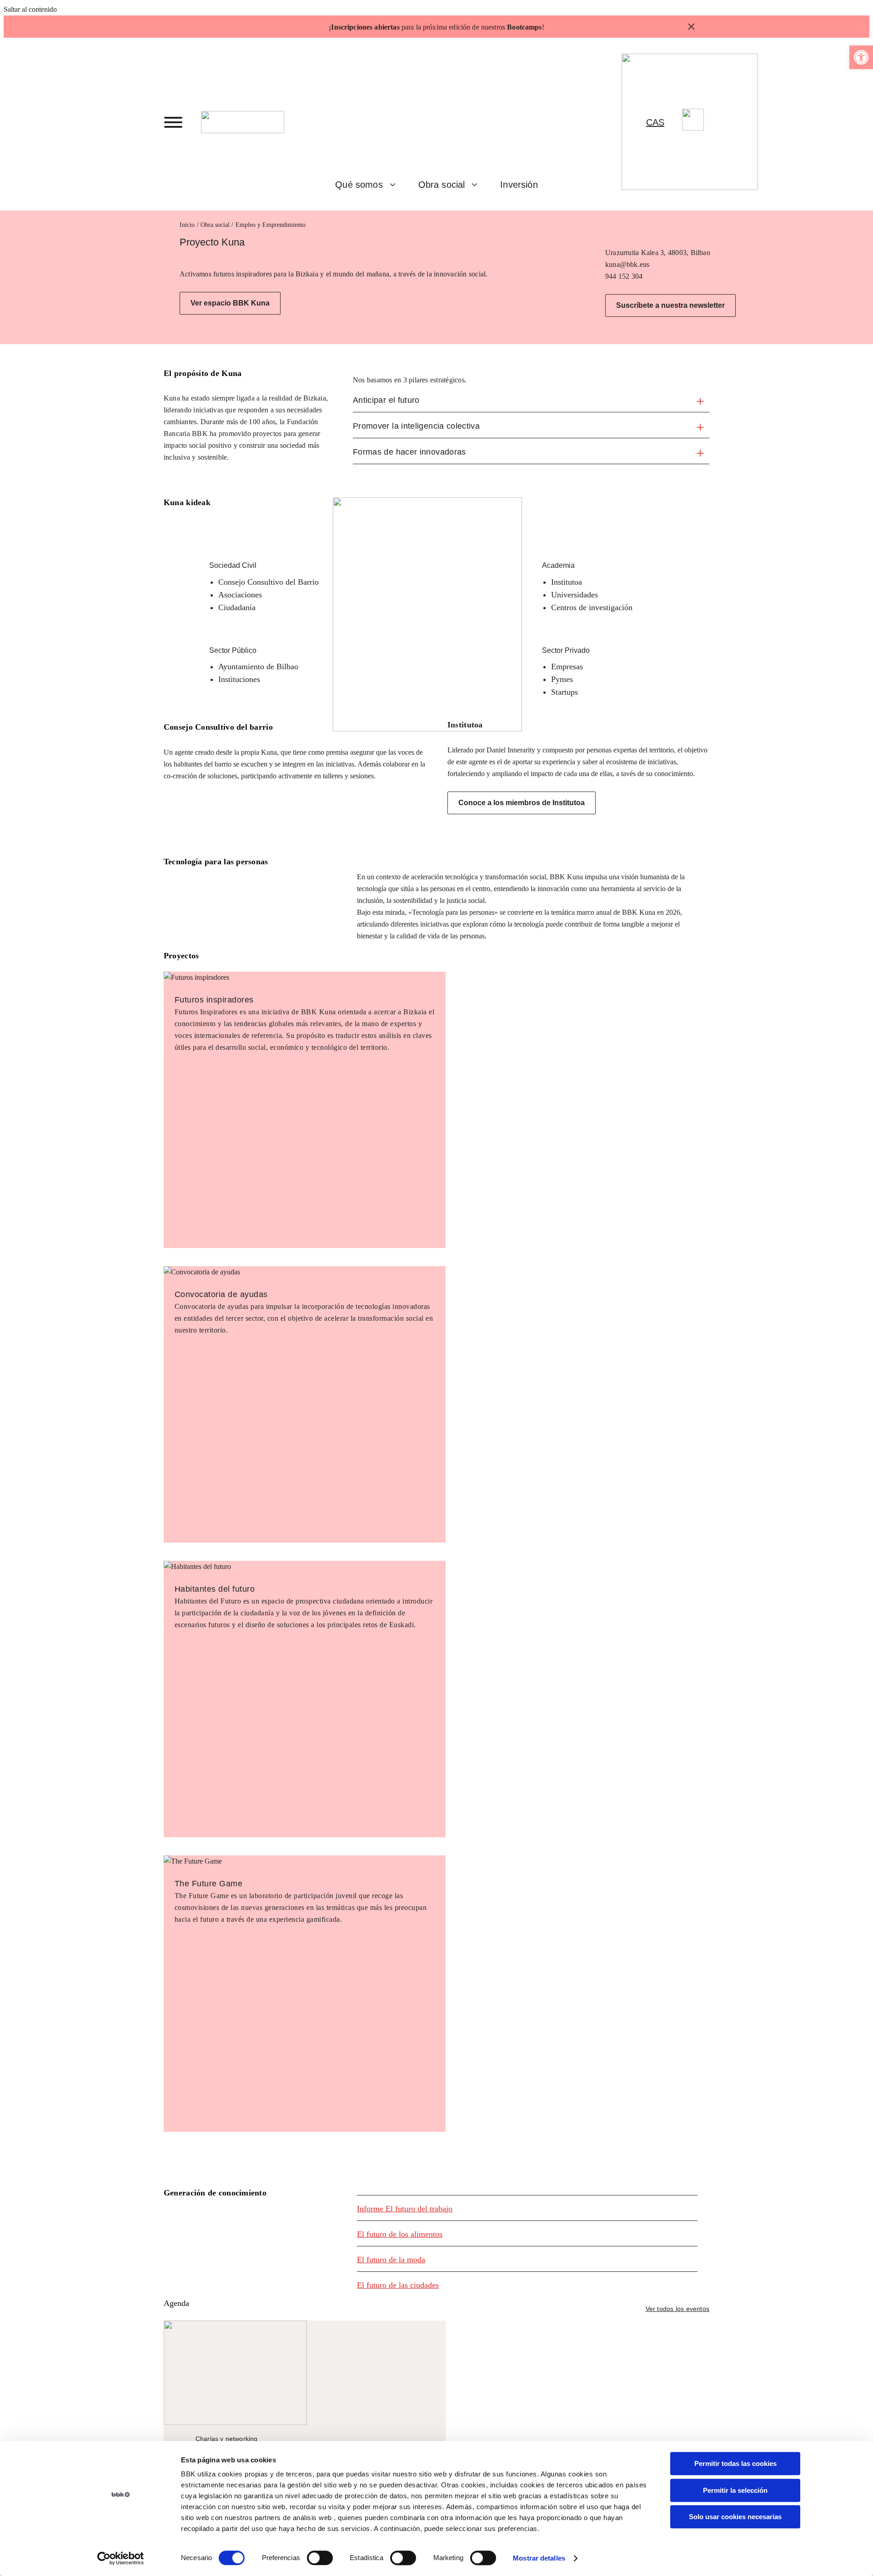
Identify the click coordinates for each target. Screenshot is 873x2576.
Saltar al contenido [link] (30, 9)
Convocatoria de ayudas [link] (221, 1294)
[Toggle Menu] (173, 122)
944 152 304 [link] (624, 276)
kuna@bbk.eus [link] (627, 264)
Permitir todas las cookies (735, 2463)
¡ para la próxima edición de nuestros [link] (435, 27)
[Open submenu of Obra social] (478, 185)
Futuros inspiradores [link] (214, 1000)
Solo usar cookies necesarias (735, 2517)
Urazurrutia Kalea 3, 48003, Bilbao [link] (658, 253)
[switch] (320, 2558)
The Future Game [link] (208, 1884)
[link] (861, 57)
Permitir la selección (735, 2490)
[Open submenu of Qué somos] (396, 185)
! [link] (543, 27)
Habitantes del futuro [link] (215, 1589)
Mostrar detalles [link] (539, 2558)
